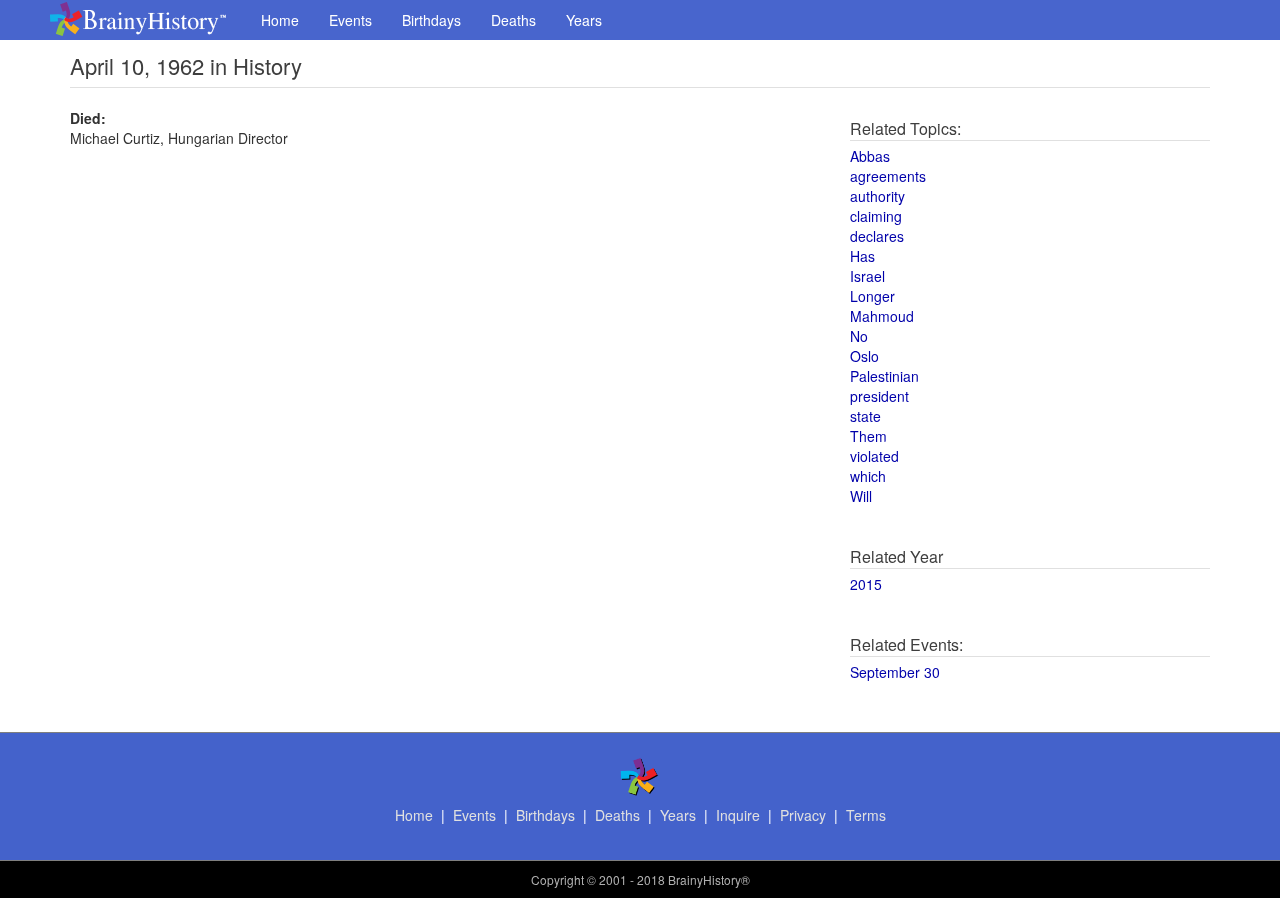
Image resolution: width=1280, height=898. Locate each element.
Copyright (557, 879)
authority (877, 196)
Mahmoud (882, 316)
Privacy (803, 815)
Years (584, 20)
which (868, 476)
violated (874, 456)
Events (350, 20)
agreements (888, 176)
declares (877, 236)
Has (862, 256)
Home (280, 20)
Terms (866, 815)
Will (861, 496)
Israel (867, 276)
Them (868, 436)
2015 (866, 584)
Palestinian (884, 376)
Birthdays (431, 20)
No (859, 336)
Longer (872, 296)
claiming (876, 216)
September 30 (895, 672)
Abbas (870, 156)
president (879, 396)
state (865, 416)
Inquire (738, 815)
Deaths (513, 20)
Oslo (864, 356)
